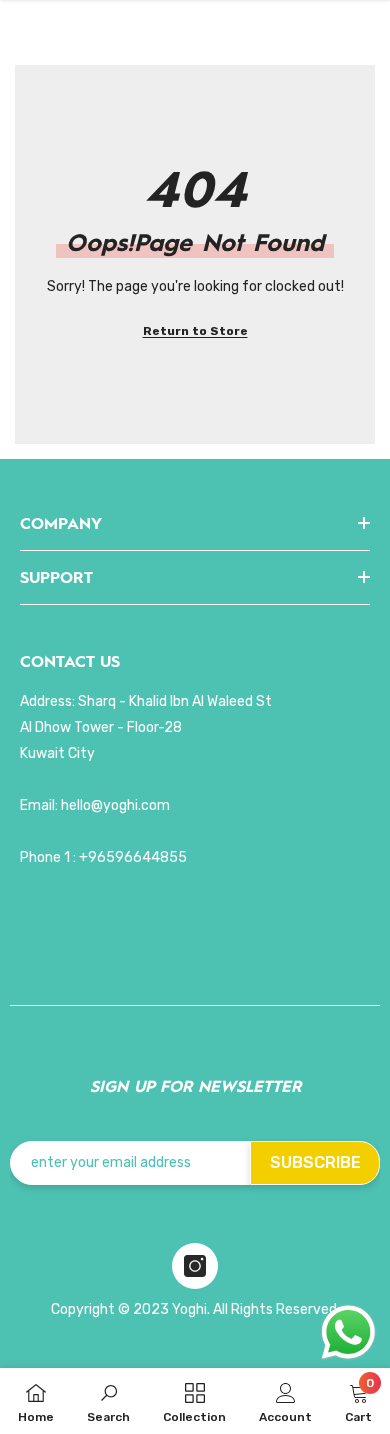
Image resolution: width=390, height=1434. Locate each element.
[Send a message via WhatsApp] (348, 1332)
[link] (108, 1401)
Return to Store (195, 331)
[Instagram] (195, 1266)
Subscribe (315, 1162)
